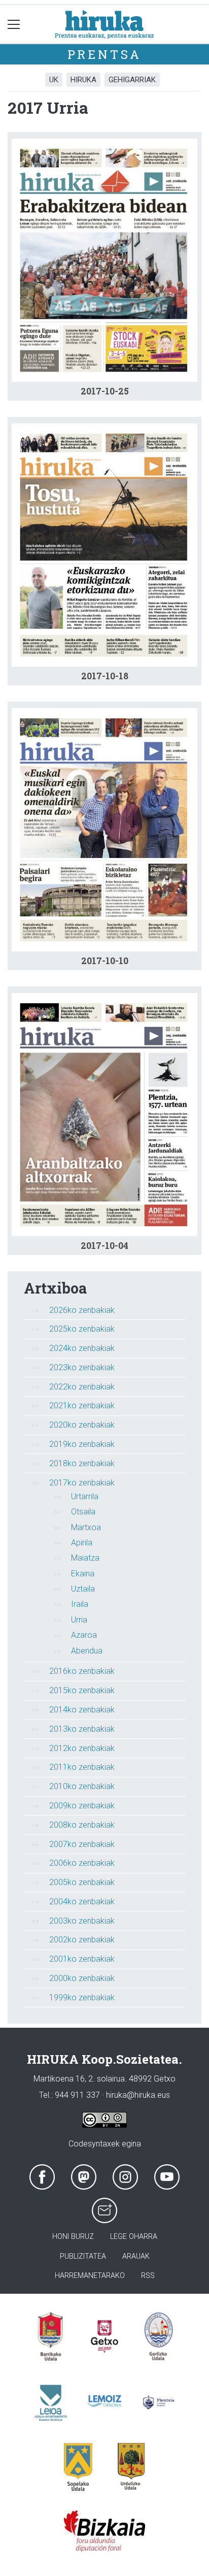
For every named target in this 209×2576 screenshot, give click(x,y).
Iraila (80, 1604)
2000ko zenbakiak (82, 1978)
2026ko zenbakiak (82, 1310)
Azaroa (84, 1635)
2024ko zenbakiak (82, 1348)
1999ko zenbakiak (82, 1997)
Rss (148, 2276)
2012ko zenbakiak (82, 1748)
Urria (79, 1620)
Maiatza (85, 1558)
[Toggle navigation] (14, 24)
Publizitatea (83, 2256)
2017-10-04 (104, 1246)
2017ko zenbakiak (82, 1483)
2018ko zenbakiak (82, 1463)
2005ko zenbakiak (82, 1882)
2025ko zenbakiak (82, 1329)
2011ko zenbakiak (82, 1767)
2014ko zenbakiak (82, 1710)
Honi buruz (73, 2237)
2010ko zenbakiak (82, 1786)
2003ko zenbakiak (82, 1921)
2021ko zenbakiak (82, 1406)
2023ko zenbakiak (82, 1367)
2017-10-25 (105, 391)
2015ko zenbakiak (82, 1690)
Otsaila (83, 1512)
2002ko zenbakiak (82, 1940)
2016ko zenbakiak (82, 1671)
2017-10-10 (105, 961)
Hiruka (83, 80)
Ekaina (83, 1574)
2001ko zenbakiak (82, 1959)
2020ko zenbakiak (82, 1425)
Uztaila (83, 1589)
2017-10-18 (105, 676)
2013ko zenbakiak (82, 1729)
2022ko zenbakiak (82, 1387)
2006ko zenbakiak (82, 1863)
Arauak (136, 2256)
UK (54, 80)
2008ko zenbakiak (82, 1825)
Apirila (82, 1543)
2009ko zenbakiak (82, 1806)
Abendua (87, 1651)
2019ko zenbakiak (82, 1444)
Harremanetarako (90, 2276)
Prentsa (105, 54)
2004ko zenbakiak (82, 1902)
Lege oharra (134, 2237)
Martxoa (86, 1527)
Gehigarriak (132, 80)
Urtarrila (85, 1496)
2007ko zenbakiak (82, 1844)
